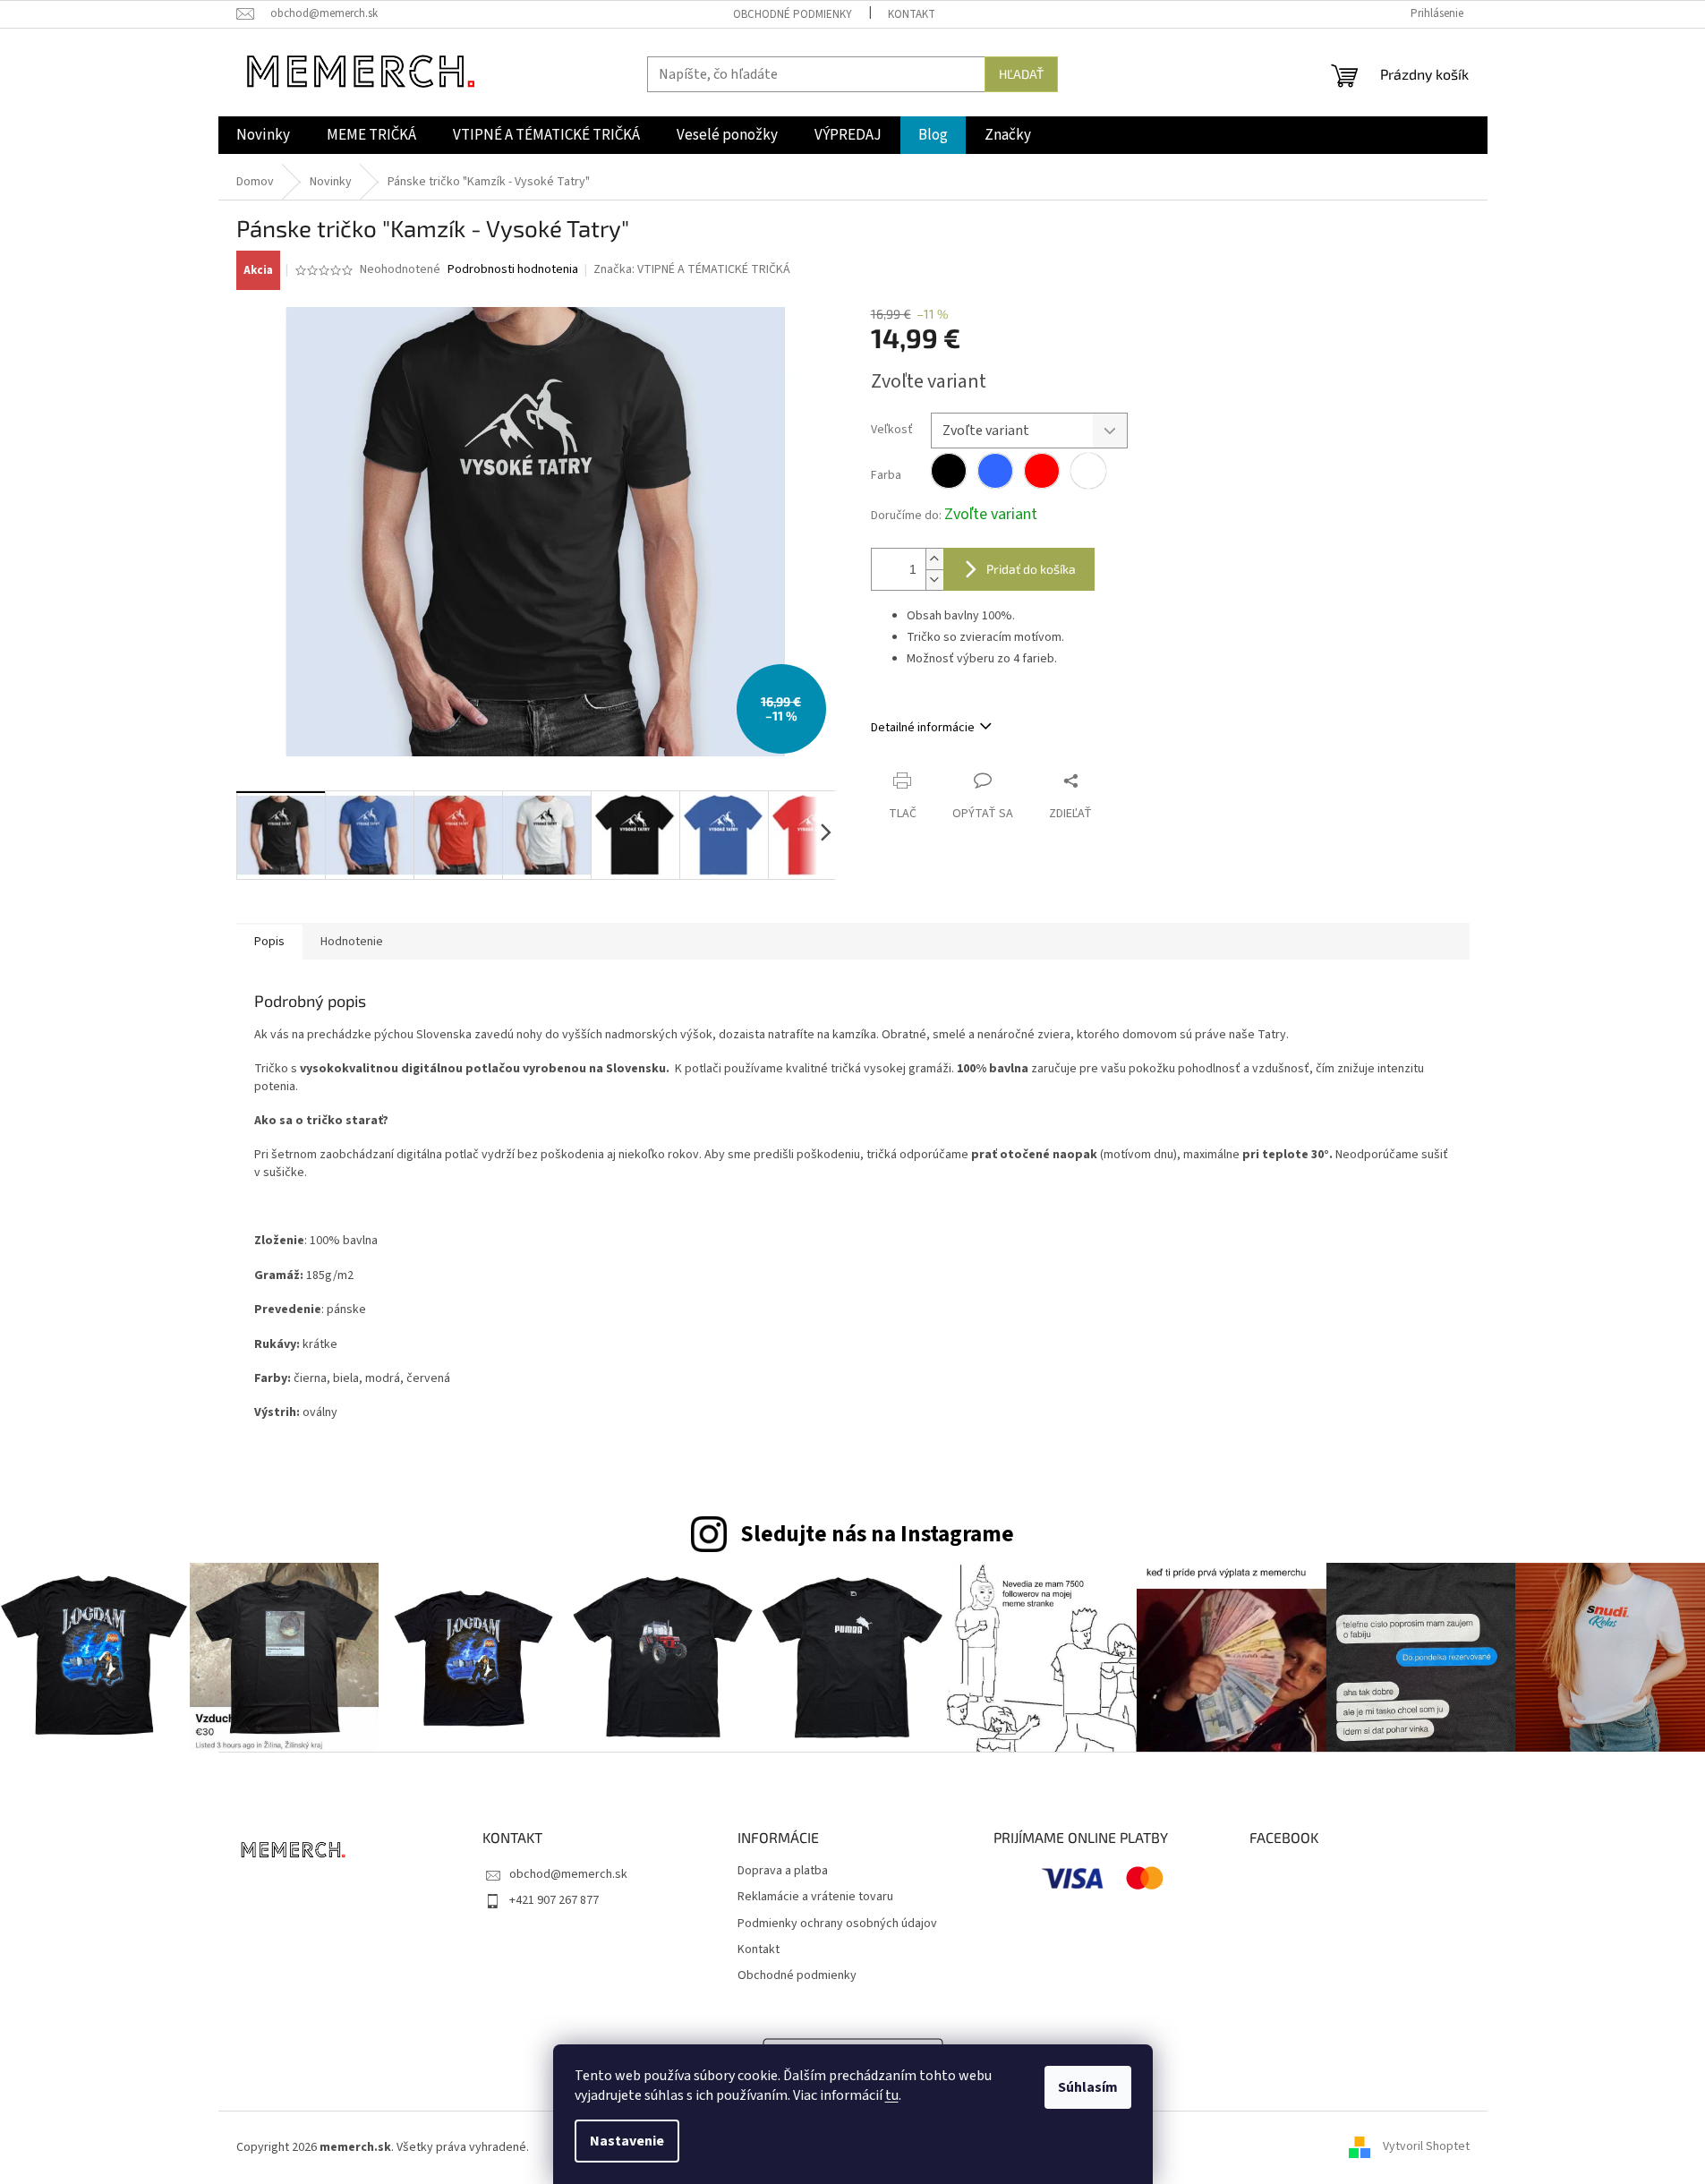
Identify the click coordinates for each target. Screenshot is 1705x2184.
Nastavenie (627, 2141)
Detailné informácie (923, 728)
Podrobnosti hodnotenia (513, 270)
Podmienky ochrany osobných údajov (837, 1924)
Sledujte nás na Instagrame (877, 1534)
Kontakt (912, 14)
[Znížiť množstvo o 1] (934, 580)
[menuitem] (263, 135)
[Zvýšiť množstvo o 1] (934, 559)
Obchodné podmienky (793, 14)
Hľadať (1021, 74)
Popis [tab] (269, 942)
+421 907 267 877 (554, 1900)
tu (892, 2095)
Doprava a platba (783, 1871)
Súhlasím (1088, 2087)
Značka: (692, 269)
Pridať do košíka (1031, 569)
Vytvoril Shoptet (1426, 2147)
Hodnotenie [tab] (352, 942)
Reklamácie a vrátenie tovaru (815, 1897)
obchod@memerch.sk (568, 1874)
